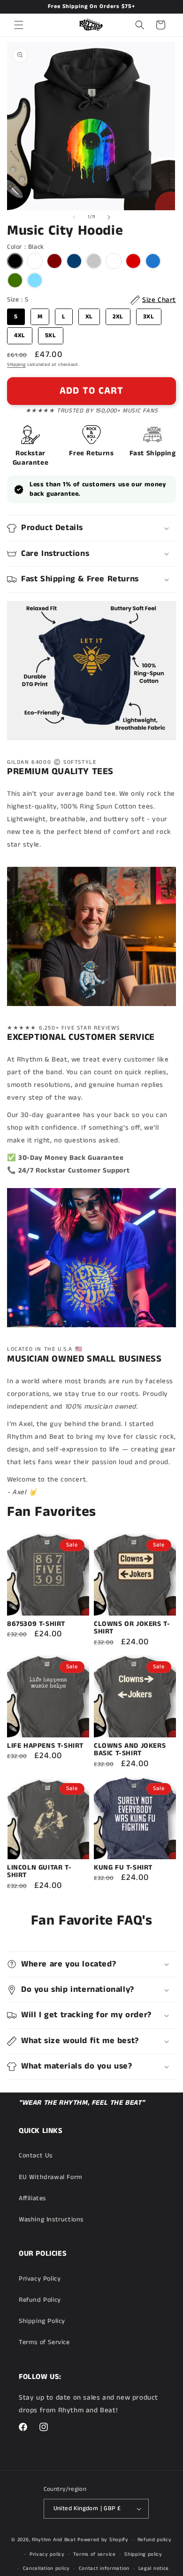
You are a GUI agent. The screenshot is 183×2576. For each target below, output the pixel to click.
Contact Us (36, 2156)
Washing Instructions (51, 2219)
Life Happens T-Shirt (45, 1746)
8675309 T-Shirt (36, 1624)
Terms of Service (44, 2342)
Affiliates (32, 2198)
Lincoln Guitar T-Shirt (39, 1872)
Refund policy (155, 2540)
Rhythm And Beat (54, 2540)
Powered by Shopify (103, 2540)
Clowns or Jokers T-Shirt (132, 1628)
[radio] (15, 261)
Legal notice (154, 2568)
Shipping (16, 365)
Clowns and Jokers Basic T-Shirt (130, 1750)
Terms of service (94, 2554)
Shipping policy (143, 2554)
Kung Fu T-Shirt (123, 1868)
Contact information (104, 2568)
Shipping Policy (42, 2321)
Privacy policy (47, 2554)
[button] (19, 25)
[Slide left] (74, 217)
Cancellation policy (46, 2568)
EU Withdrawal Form (51, 2177)
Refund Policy (40, 2300)
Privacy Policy (40, 2279)
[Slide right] (109, 217)
